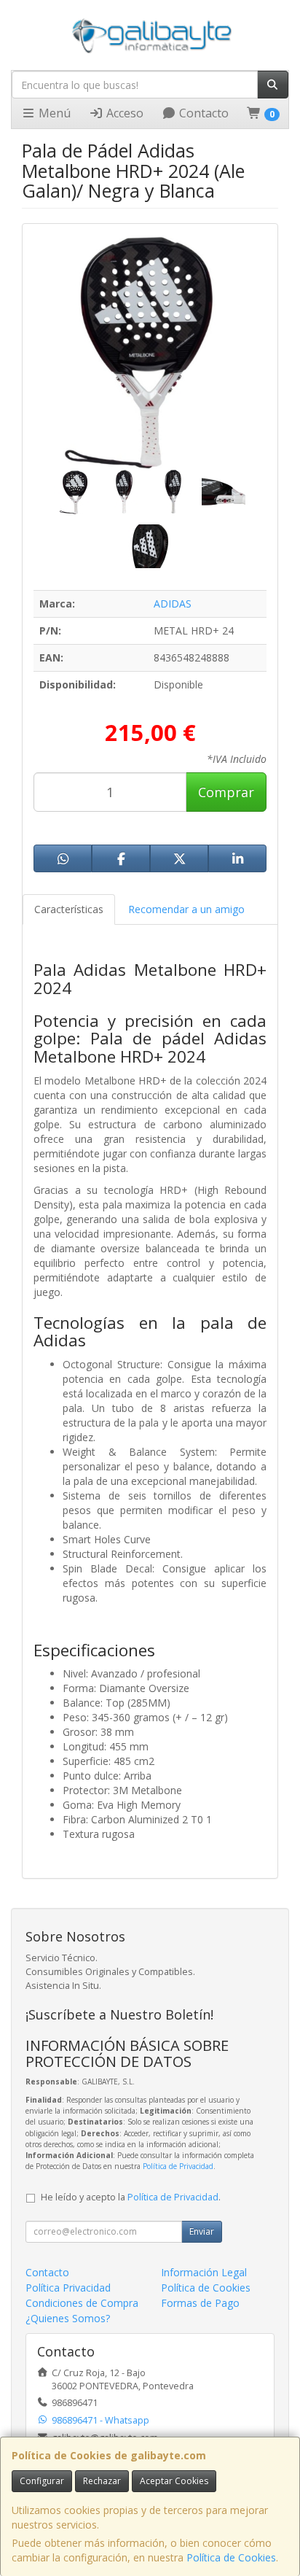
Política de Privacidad (178, 2166)
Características (69, 909)
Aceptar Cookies (174, 2481)
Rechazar (102, 2481)
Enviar (202, 2231)
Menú (53, 113)
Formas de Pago (200, 2303)
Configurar (42, 2481)
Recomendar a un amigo (186, 909)
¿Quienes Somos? (68, 2318)
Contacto (202, 113)
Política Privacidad (68, 2288)
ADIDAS (173, 604)
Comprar (226, 792)
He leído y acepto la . (131, 2197)
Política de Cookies (231, 2557)
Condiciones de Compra (82, 2303)
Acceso (123, 113)
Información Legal (204, 2272)
